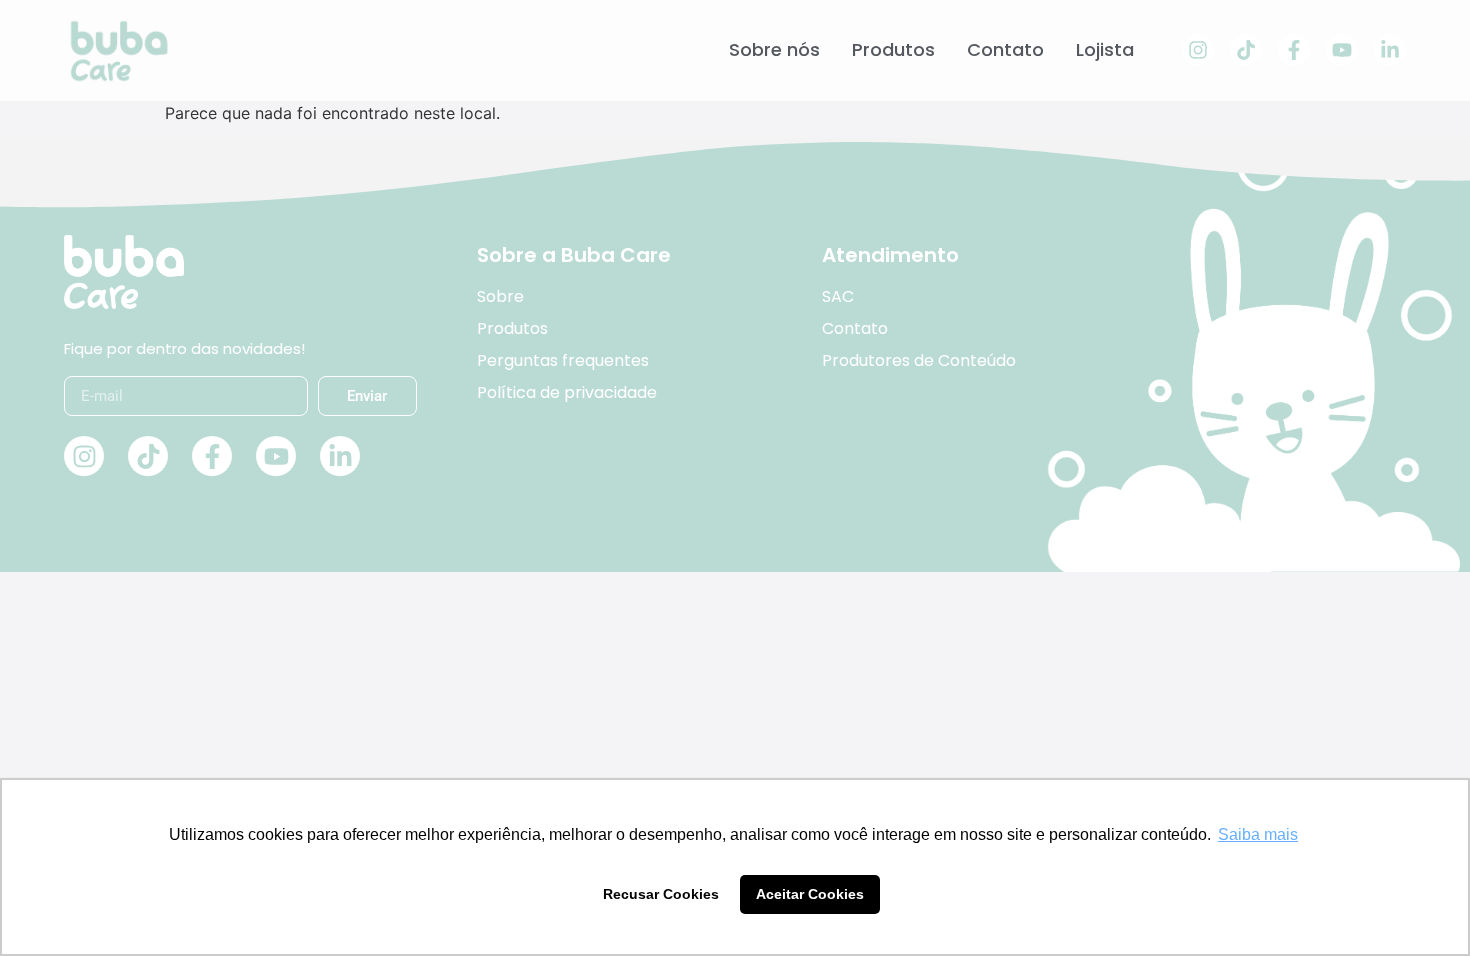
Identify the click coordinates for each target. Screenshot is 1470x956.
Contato (1005, 50)
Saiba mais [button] (1258, 834)
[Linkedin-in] (1390, 50)
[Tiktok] (1246, 50)
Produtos (893, 50)
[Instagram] (1198, 50)
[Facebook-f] (1294, 50)
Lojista (1105, 50)
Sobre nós (774, 50)
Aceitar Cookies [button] (810, 894)
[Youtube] (1342, 50)
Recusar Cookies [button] (661, 894)
